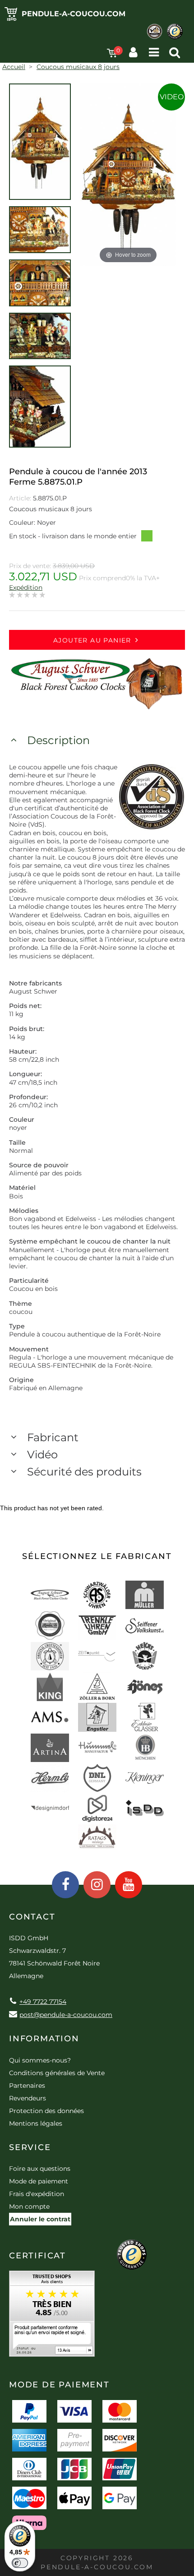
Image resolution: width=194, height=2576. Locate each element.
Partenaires (27, 2086)
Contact (32, 1917)
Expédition (26, 587)
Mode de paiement (39, 2181)
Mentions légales (36, 2123)
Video (172, 97)
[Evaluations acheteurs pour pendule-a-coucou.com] (52, 2317)
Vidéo (42, 1454)
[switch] (20, 2563)
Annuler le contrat (40, 2219)
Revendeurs (28, 2098)
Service (30, 2147)
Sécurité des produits (84, 1472)
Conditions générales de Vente (57, 2073)
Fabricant (53, 1437)
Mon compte (29, 2206)
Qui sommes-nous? (40, 2060)
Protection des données (46, 2111)
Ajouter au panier (92, 640)
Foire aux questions (40, 2169)
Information (44, 2039)
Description (58, 740)
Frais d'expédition (37, 2194)
